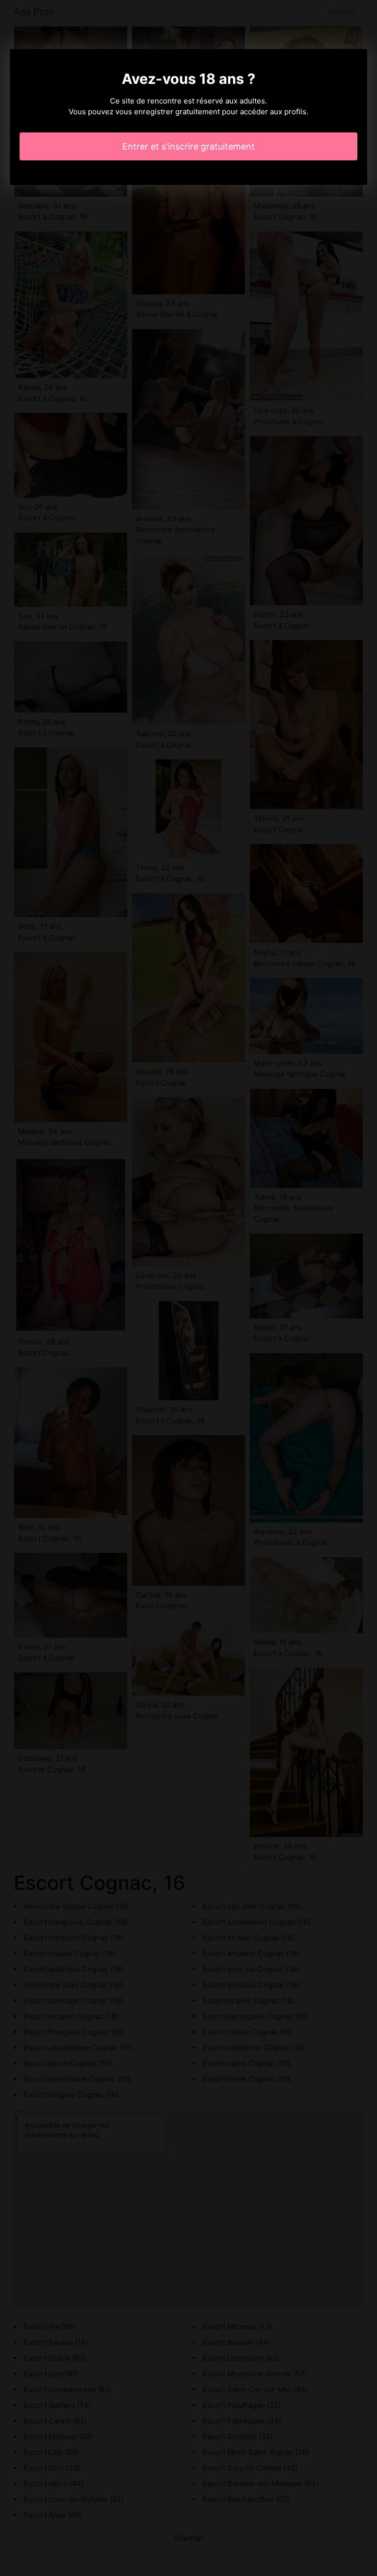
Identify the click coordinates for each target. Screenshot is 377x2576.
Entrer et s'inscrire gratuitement (188, 146)
